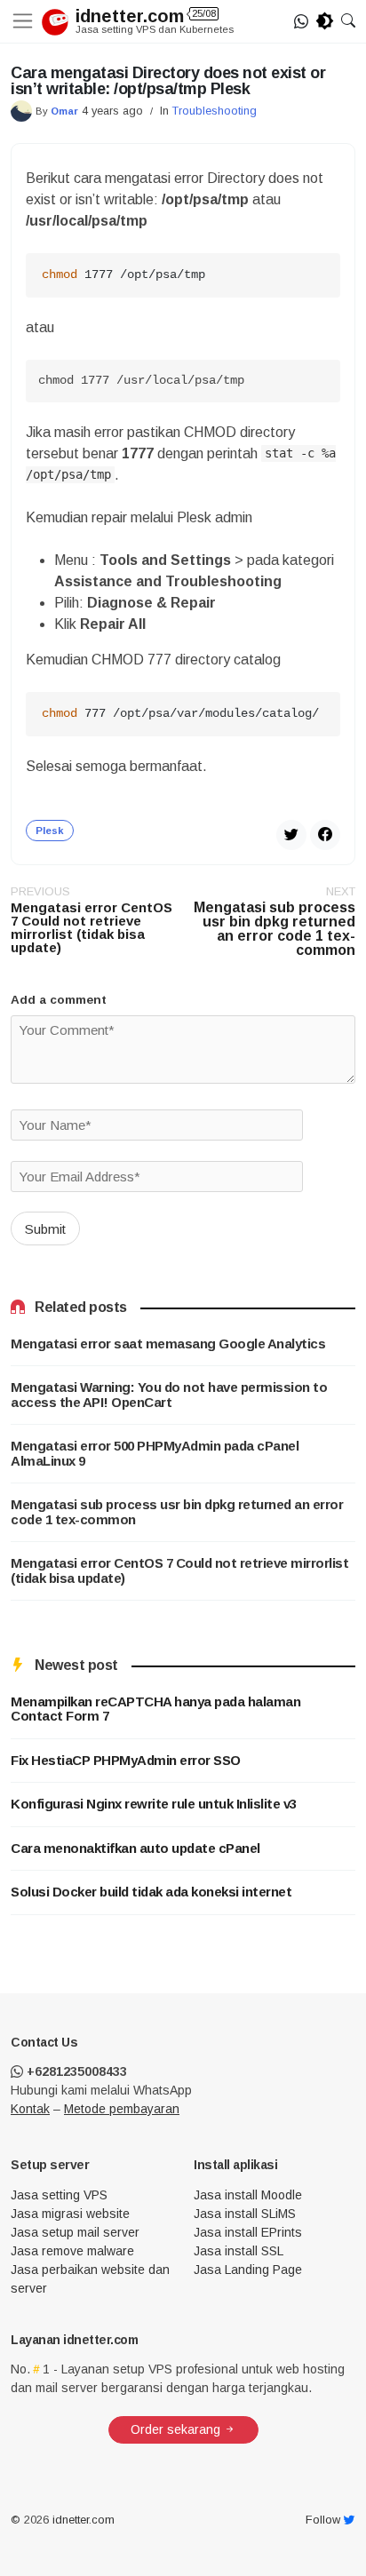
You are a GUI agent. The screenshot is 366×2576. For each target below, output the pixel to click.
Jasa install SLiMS (245, 2214)
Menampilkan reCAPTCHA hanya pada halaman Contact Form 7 (155, 1709)
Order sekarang (177, 2429)
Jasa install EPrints (248, 2232)
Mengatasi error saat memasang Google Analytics (168, 1344)
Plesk (50, 831)
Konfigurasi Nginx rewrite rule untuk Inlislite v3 (154, 1804)
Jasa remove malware (72, 2251)
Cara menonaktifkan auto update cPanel (135, 1849)
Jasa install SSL (239, 2251)
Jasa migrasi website (70, 2214)
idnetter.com (146, 16)
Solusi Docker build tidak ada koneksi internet (151, 1892)
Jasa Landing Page (248, 2270)
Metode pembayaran (122, 2109)
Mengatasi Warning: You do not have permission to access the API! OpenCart (169, 1395)
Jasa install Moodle (248, 2195)
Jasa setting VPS (59, 2195)
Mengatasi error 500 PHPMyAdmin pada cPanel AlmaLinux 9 (155, 1454)
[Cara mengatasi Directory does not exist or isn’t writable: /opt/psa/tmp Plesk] (325, 834)
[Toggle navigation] (26, 21)
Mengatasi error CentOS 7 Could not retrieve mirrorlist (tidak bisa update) (179, 1571)
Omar (64, 111)
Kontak (30, 2109)
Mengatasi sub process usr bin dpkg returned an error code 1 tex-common (177, 1512)
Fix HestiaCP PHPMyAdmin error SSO (126, 1761)
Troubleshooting (215, 111)
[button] (348, 21)
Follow (325, 2520)
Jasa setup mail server (75, 2232)
